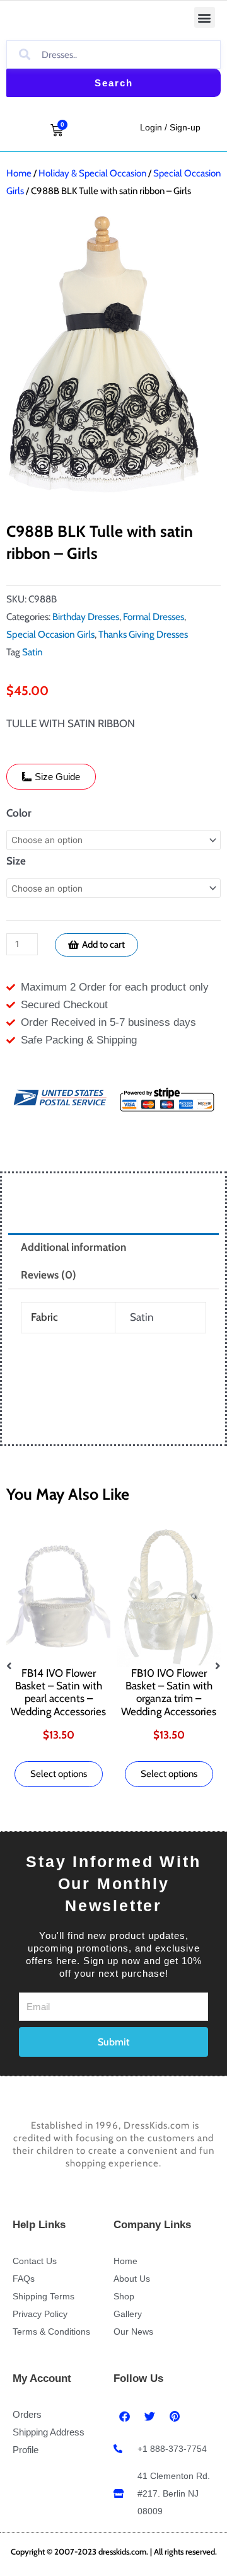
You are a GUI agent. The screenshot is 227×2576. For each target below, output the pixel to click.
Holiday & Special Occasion (92, 173)
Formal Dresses (154, 617)
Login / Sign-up (170, 127)
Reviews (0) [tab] (49, 1275)
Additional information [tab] (73, 1247)
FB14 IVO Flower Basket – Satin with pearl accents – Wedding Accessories (58, 1692)
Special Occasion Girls (50, 634)
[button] (205, 17)
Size (16, 861)
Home (19, 173)
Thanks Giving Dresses (143, 634)
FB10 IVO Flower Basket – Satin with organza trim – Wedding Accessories (169, 1692)
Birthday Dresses (86, 617)
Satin (32, 652)
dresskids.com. (124, 2551)
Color (19, 813)
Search (114, 83)
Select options (59, 1774)
